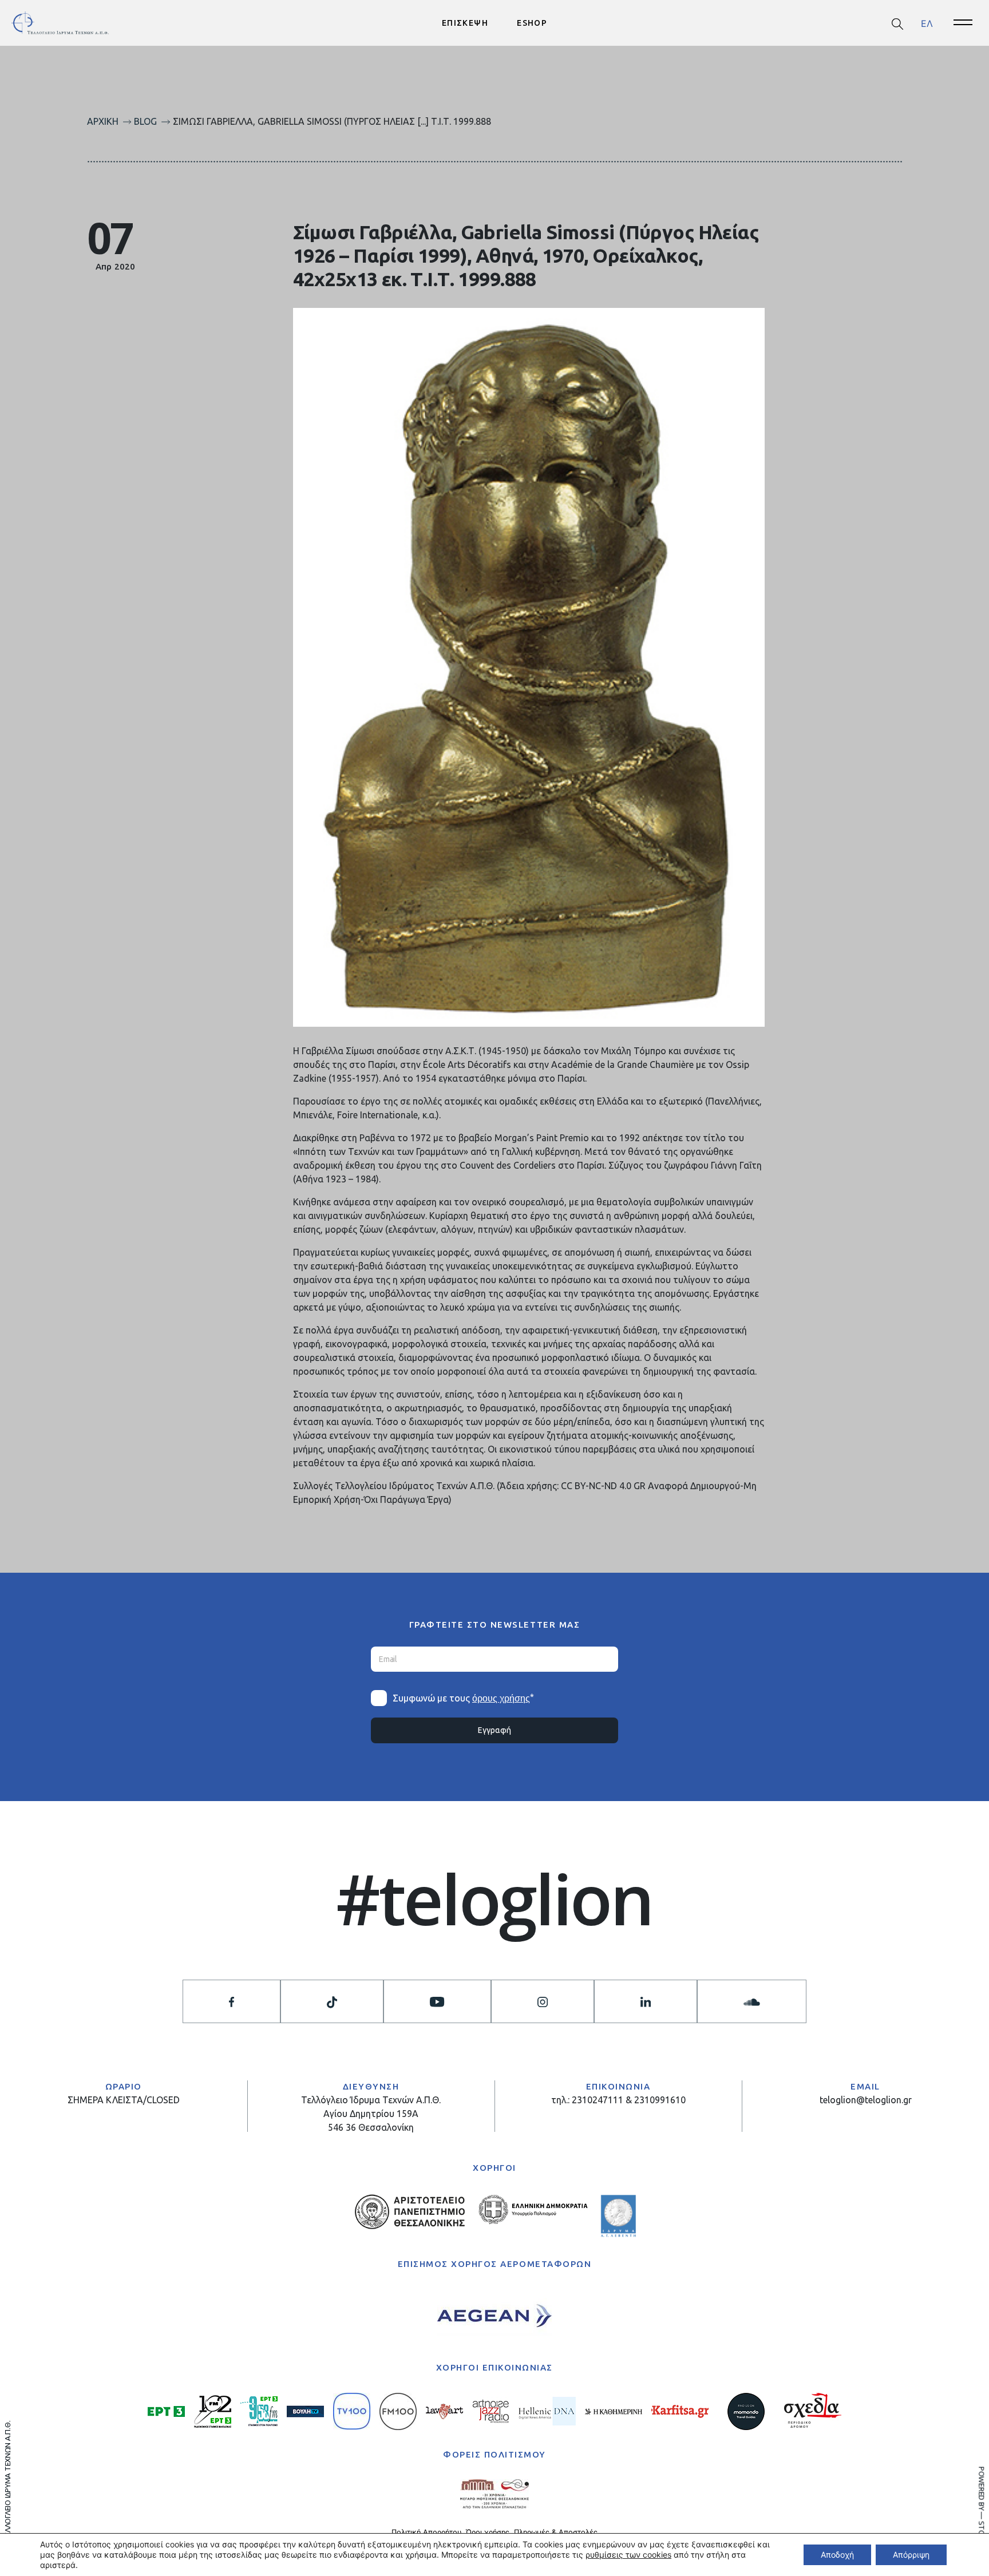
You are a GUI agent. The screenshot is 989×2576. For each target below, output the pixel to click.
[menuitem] (927, 23)
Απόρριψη (911, 2555)
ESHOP (532, 23)
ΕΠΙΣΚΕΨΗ (465, 23)
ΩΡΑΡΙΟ (124, 2086)
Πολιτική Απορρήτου (426, 2532)
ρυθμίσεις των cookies (628, 2555)
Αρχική (103, 121)
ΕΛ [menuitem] (927, 23)
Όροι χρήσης (488, 2532)
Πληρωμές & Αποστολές (556, 2532)
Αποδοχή (837, 2555)
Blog (145, 121)
